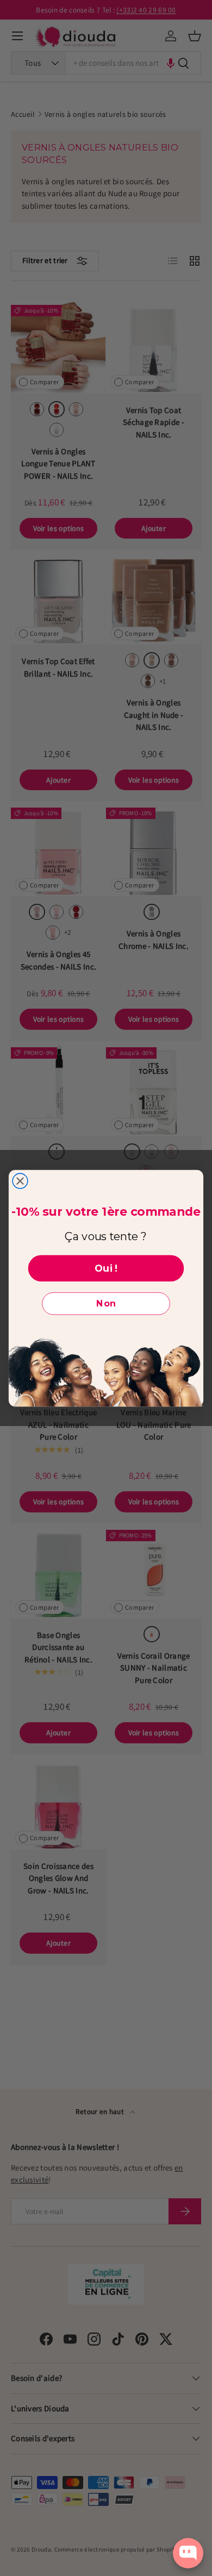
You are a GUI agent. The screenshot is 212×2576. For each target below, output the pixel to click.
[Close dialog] (20, 1181)
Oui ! (106, 1268)
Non (106, 1303)
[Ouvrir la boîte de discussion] (188, 2553)
